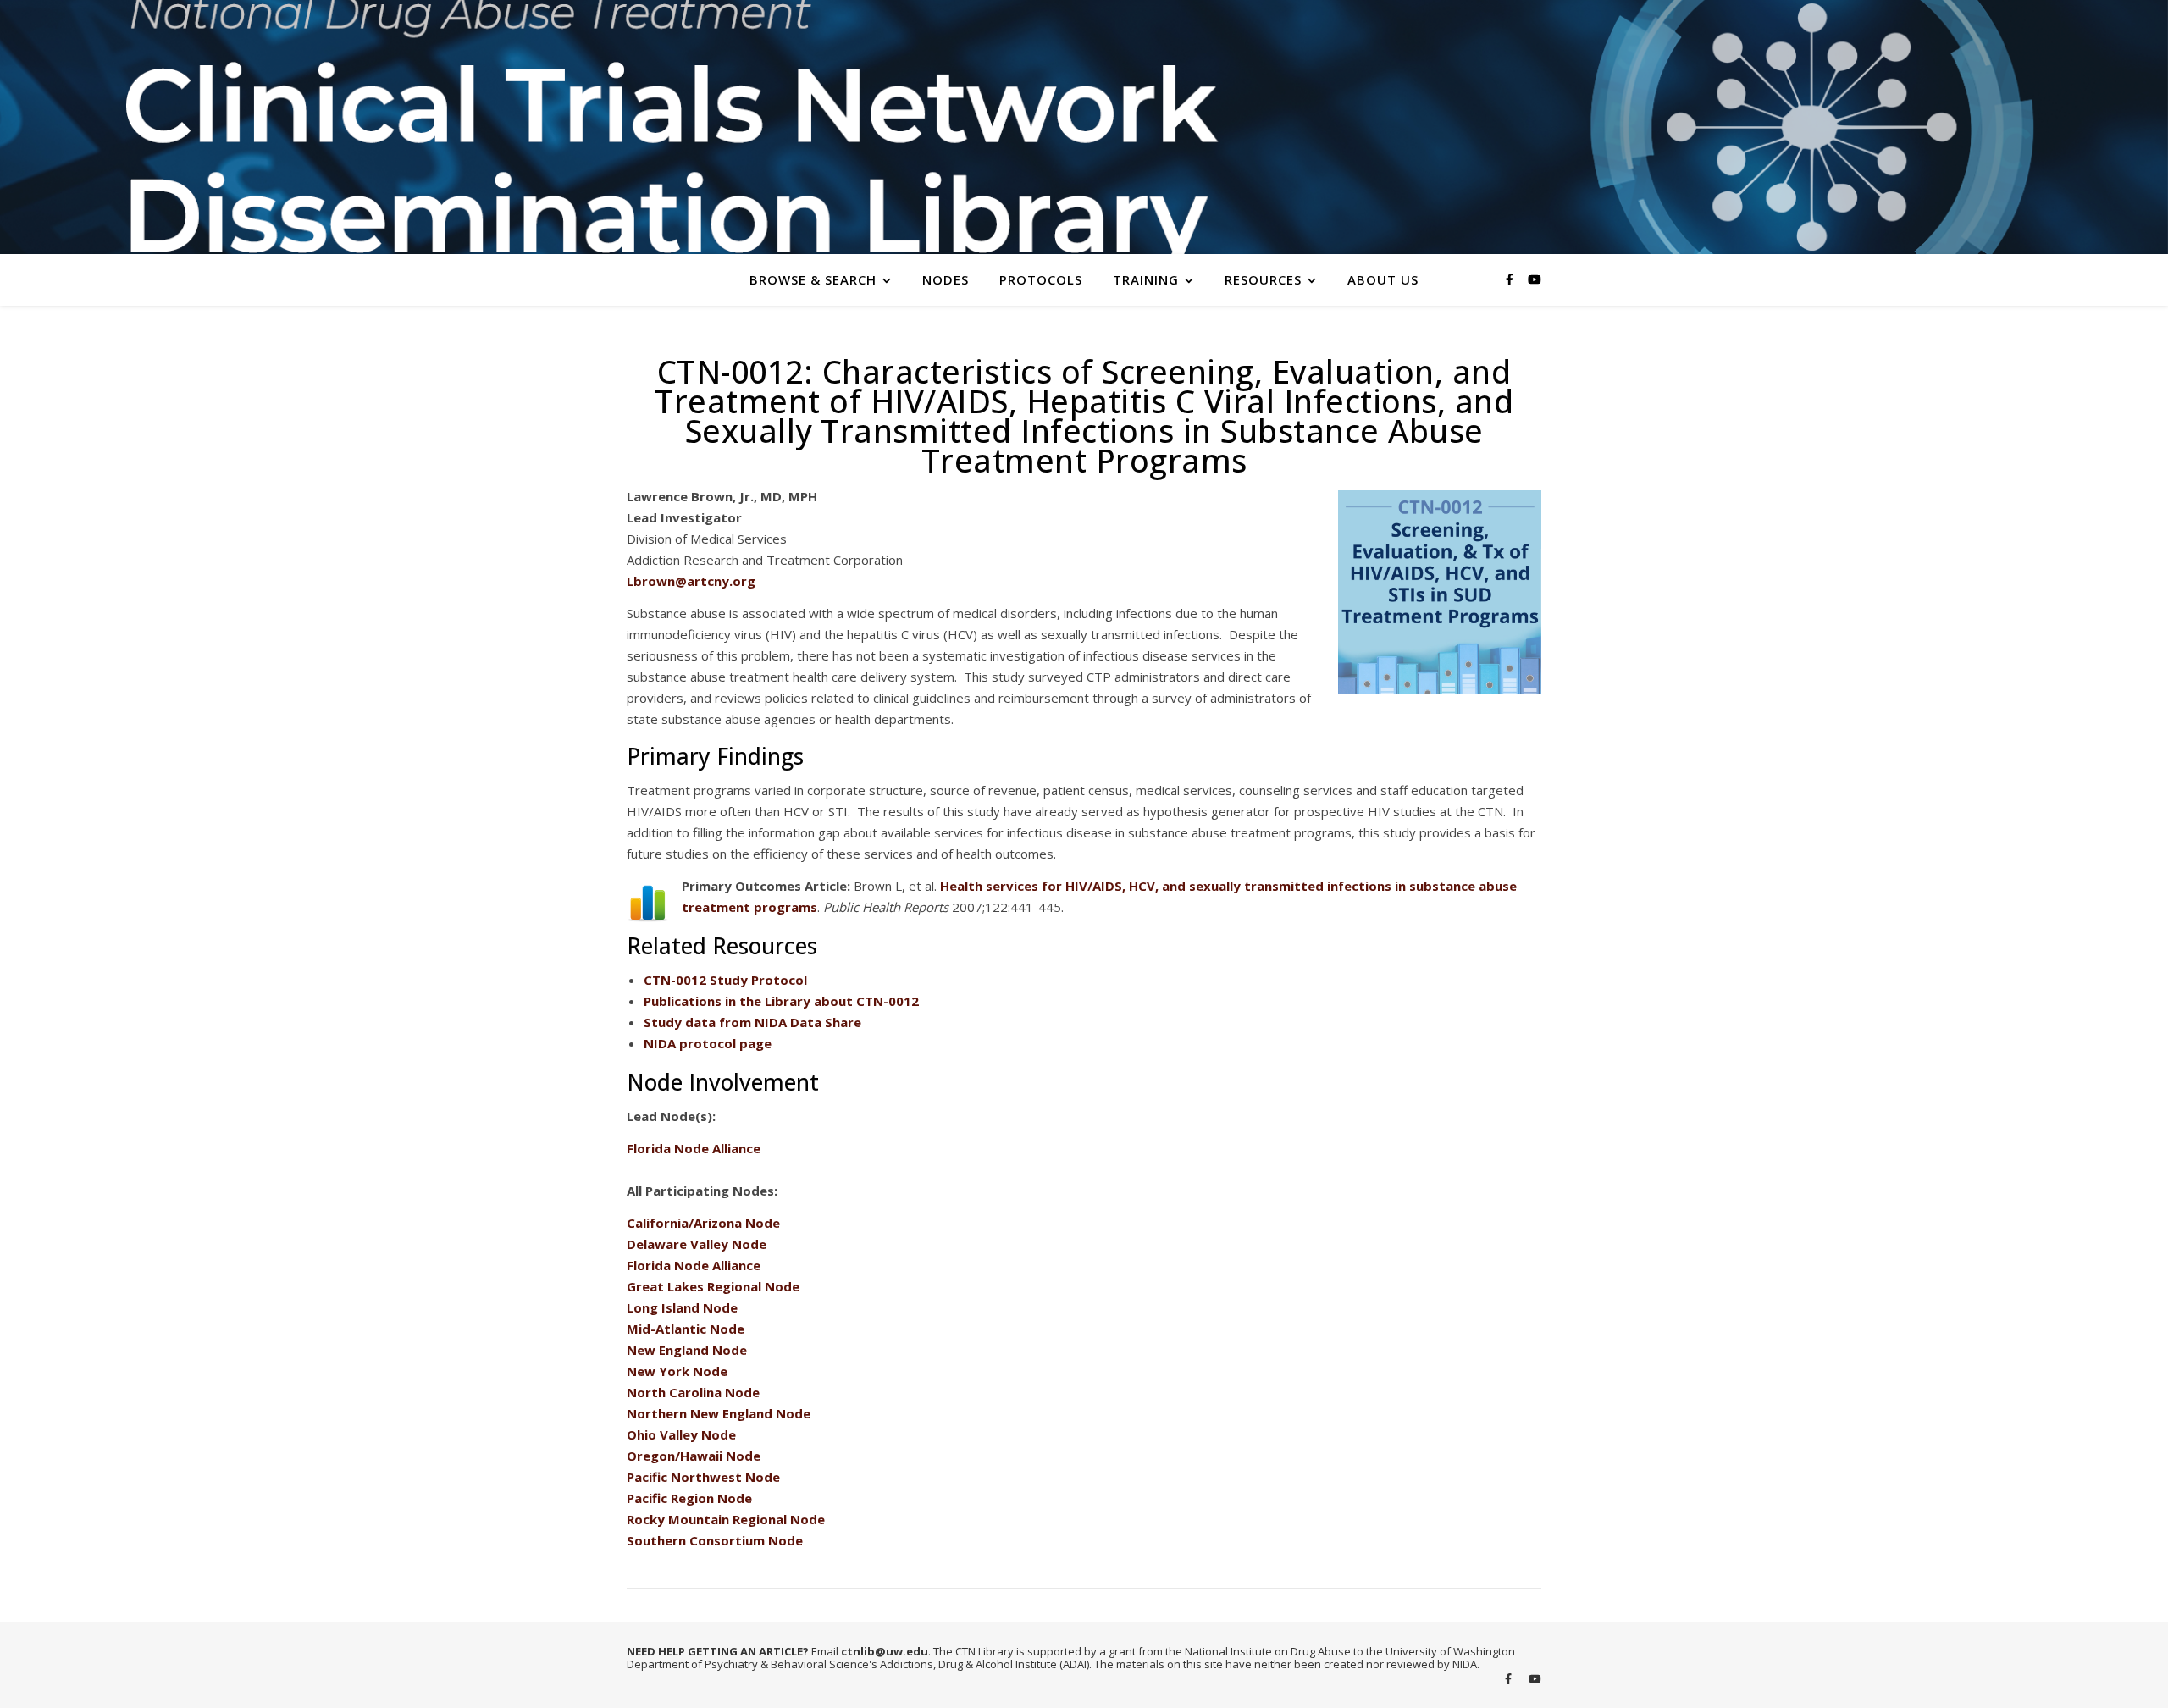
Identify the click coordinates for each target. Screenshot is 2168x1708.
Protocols (1041, 279)
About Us (1383, 279)
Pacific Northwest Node (703, 1477)
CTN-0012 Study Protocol (725, 980)
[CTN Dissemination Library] (1084, 127)
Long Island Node (682, 1307)
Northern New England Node (719, 1413)
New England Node (687, 1350)
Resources (1263, 279)
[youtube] (1535, 279)
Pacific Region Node (689, 1498)
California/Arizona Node (703, 1223)
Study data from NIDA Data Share (752, 1022)
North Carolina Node (693, 1392)
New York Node (677, 1371)
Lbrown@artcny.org (691, 581)
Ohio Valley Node (681, 1434)
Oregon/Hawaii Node (694, 1456)
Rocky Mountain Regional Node (726, 1519)
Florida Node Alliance (694, 1148)
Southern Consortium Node (715, 1540)
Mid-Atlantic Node (686, 1329)
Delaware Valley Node (697, 1244)
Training (1146, 279)
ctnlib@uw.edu (885, 1651)
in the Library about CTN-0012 (781, 1001)
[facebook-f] (1511, 279)
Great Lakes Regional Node (713, 1286)
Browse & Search (813, 279)
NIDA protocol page (708, 1043)
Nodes (946, 279)
